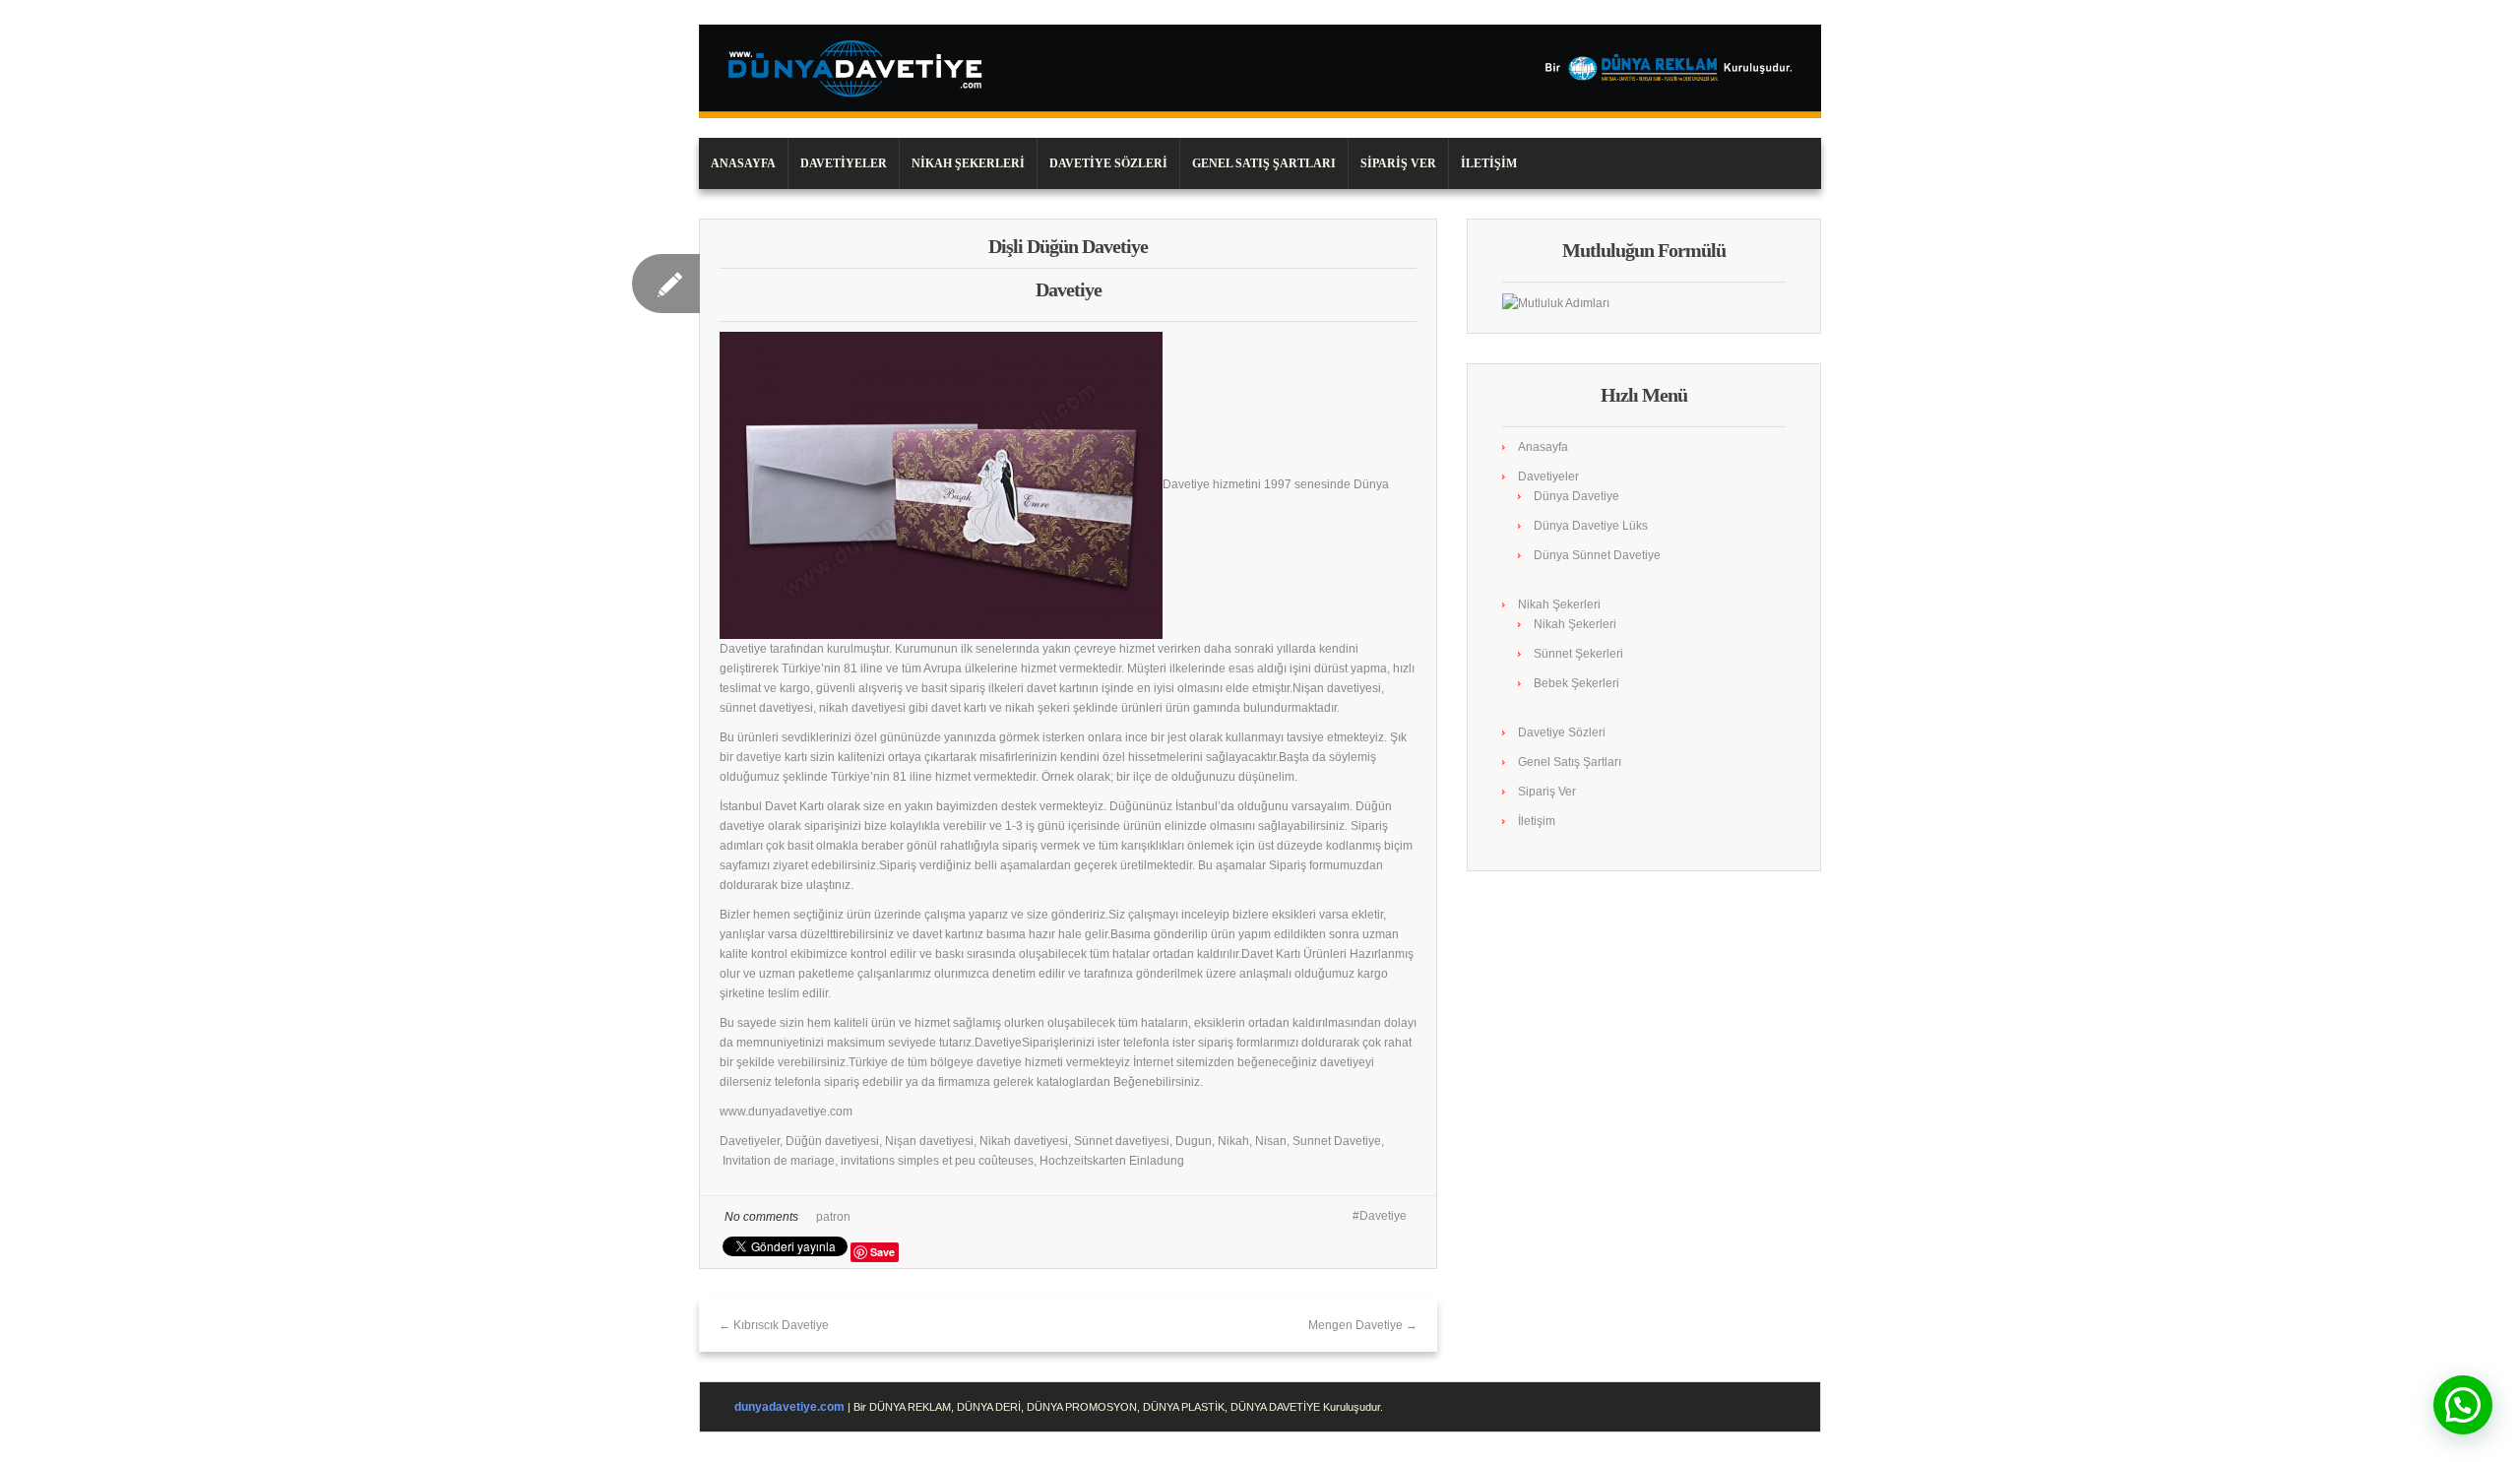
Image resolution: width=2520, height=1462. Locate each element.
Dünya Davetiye (1576, 496)
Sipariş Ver (1398, 163)
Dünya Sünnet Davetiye (1597, 555)
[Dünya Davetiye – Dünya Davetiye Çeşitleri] (1260, 71)
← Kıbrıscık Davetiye (774, 1325)
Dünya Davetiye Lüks (1591, 526)
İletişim (1489, 163)
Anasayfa (743, 163)
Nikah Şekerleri (968, 163)
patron (833, 1217)
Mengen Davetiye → (1363, 1325)
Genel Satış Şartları (1264, 163)
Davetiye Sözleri (1108, 163)
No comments (761, 1217)
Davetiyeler (844, 163)
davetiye (759, 757)
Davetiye (1383, 1216)
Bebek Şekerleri (1576, 683)
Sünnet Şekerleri (1578, 654)
